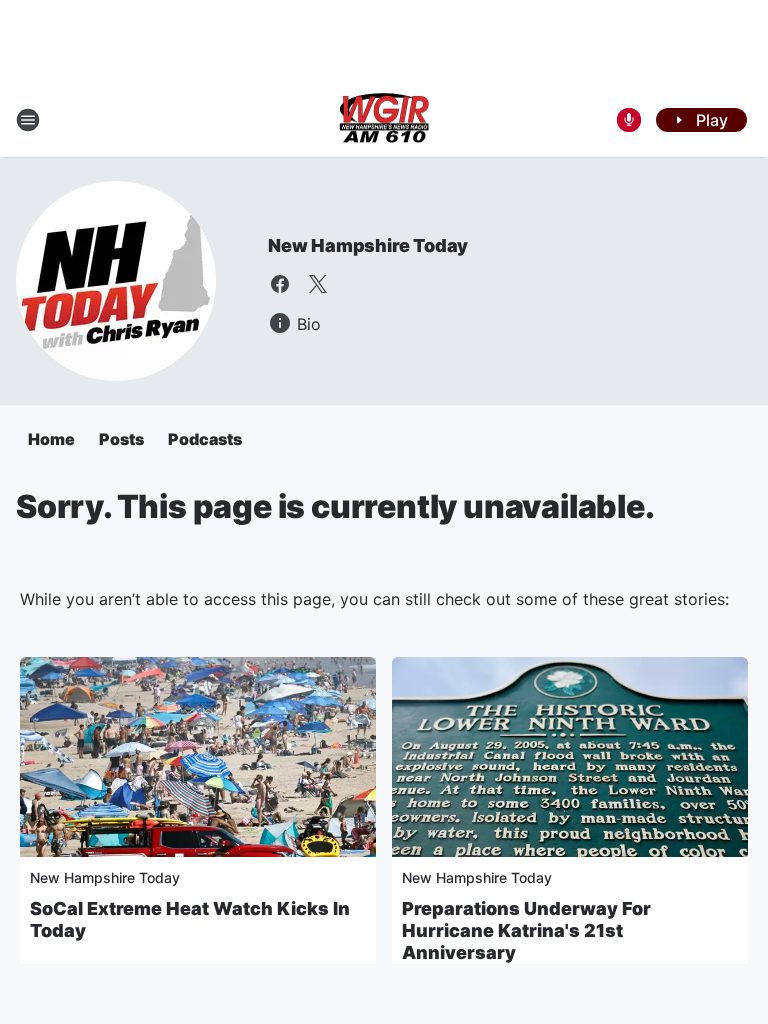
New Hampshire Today (368, 245)
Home (51, 439)
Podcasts (205, 439)
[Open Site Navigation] (28, 120)
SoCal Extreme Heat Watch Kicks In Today (190, 919)
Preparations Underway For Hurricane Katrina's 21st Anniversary (526, 930)
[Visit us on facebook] (280, 284)
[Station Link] (384, 120)
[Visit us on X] (318, 284)
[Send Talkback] (629, 120)
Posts (121, 439)
